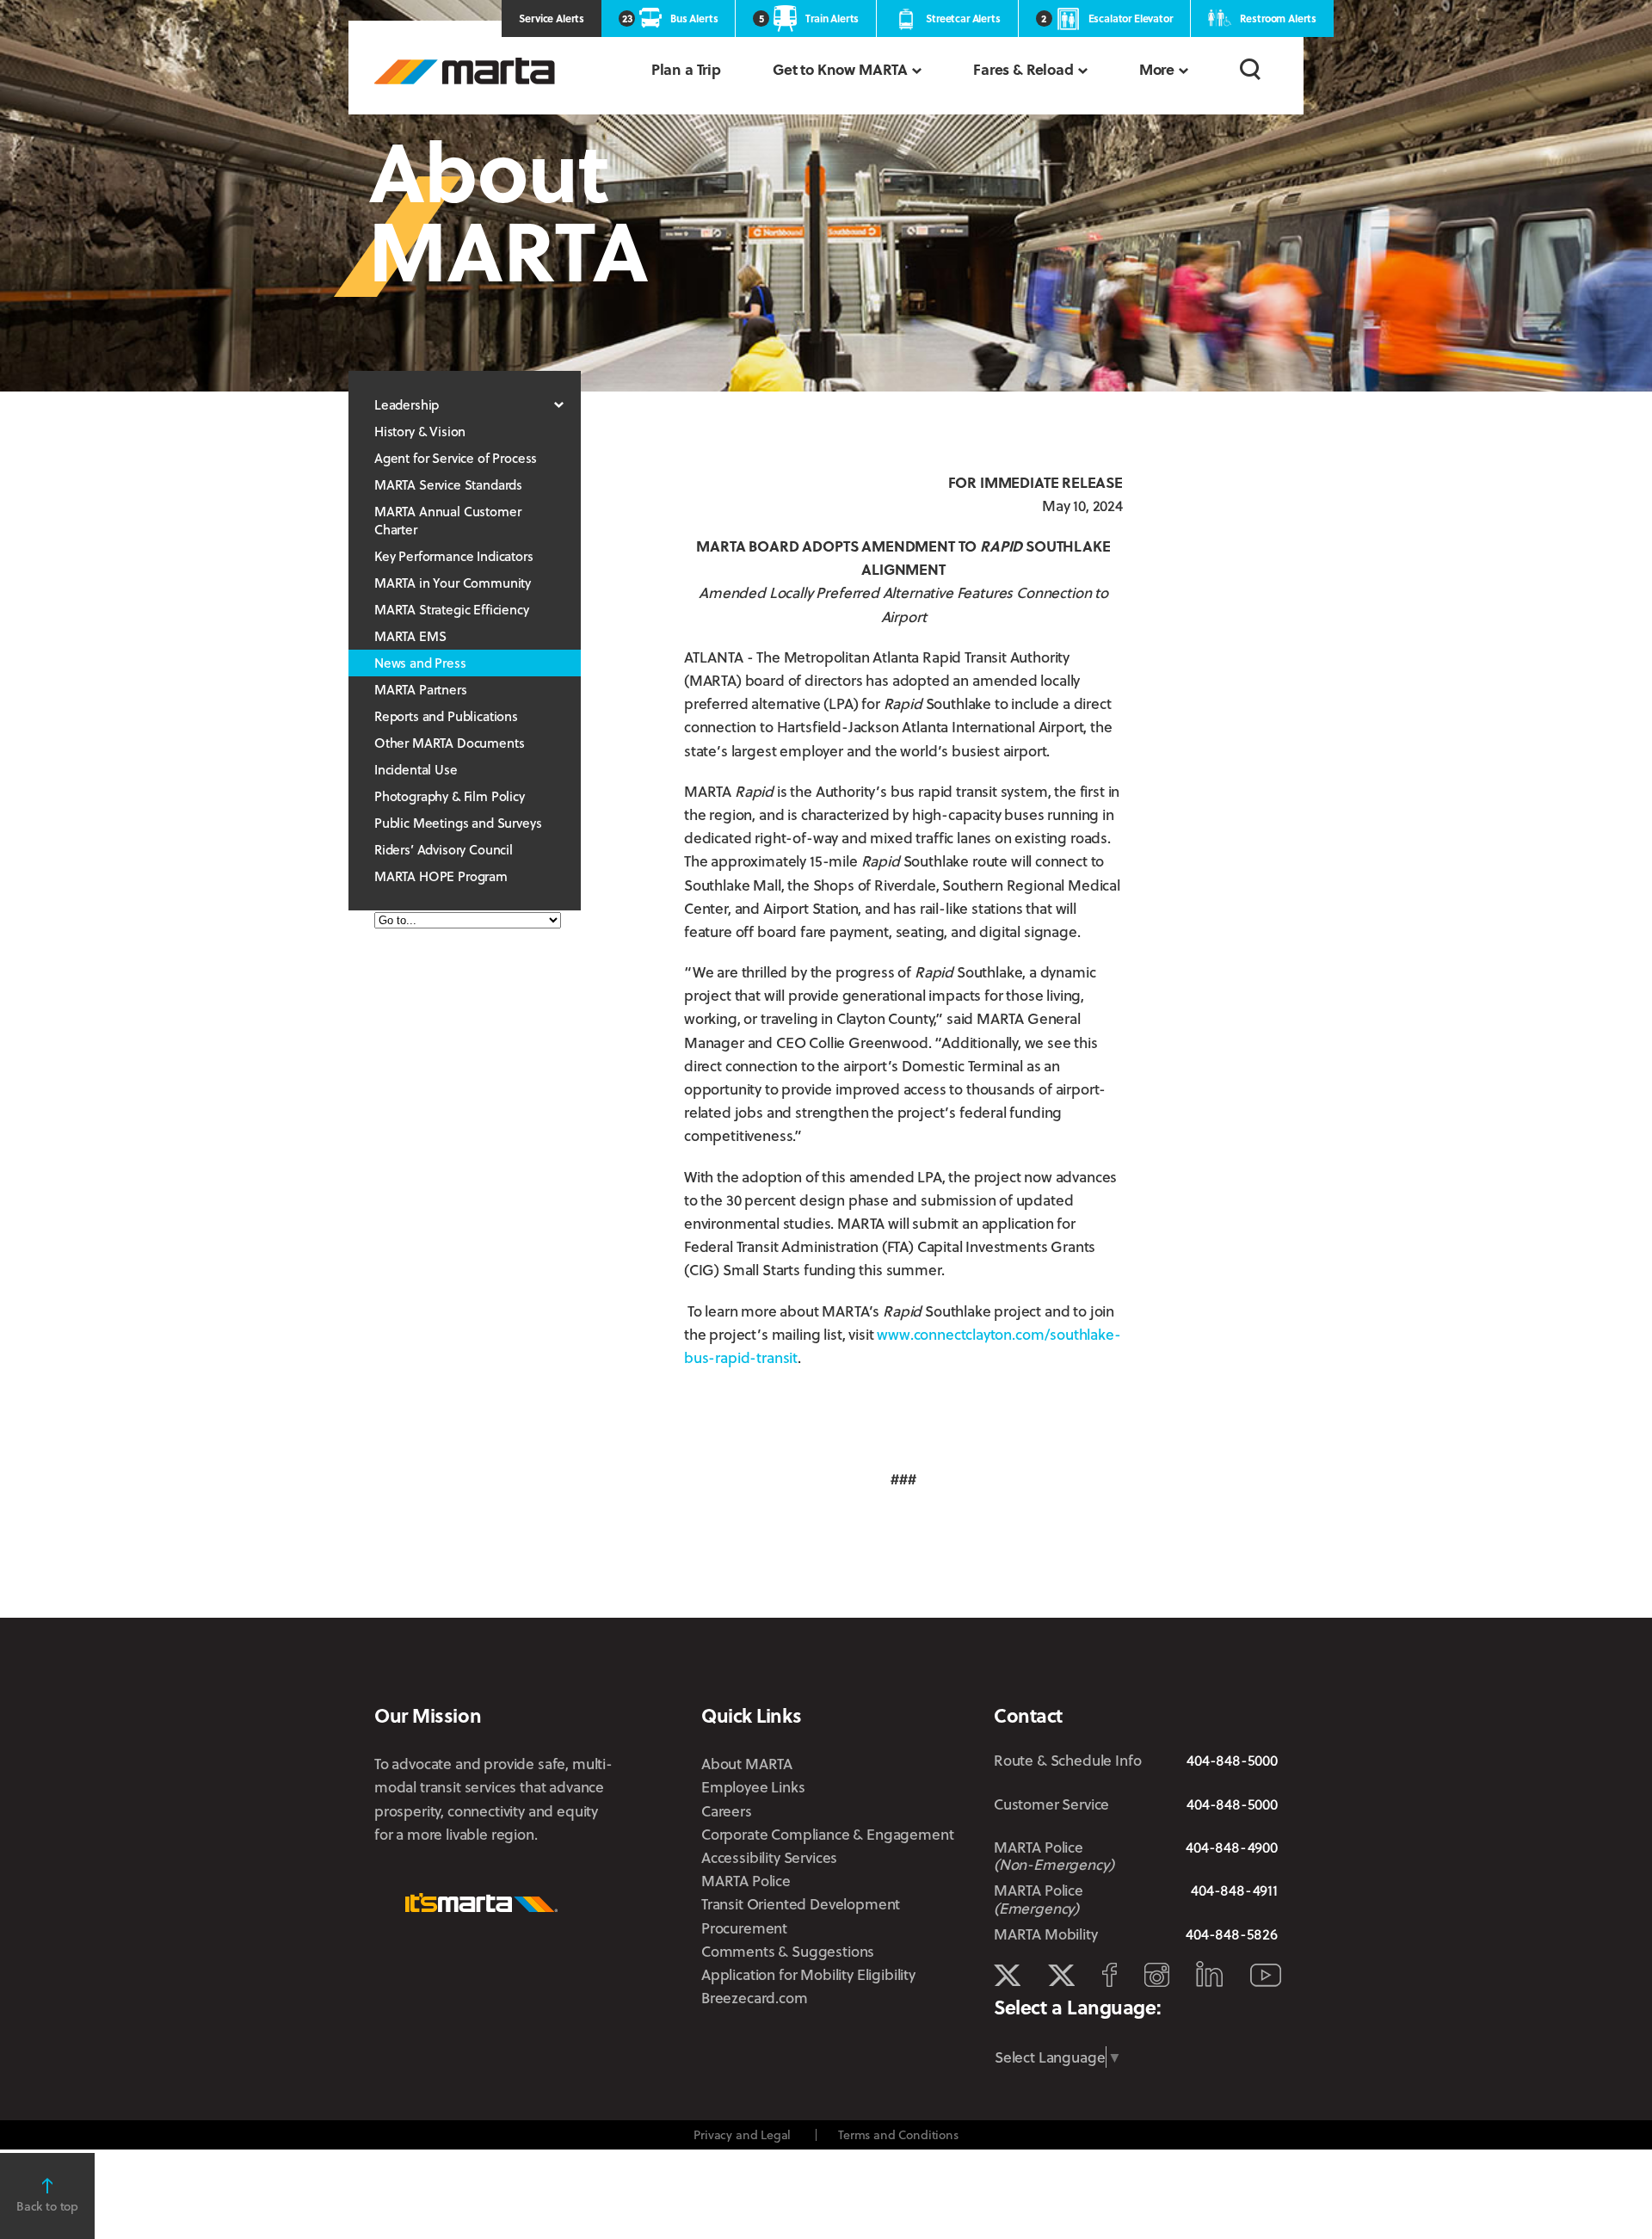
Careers (727, 1811)
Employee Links (753, 1787)
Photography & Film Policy (450, 796)
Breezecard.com (755, 1998)
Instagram (1157, 1975)
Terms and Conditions (898, 2134)
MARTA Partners (421, 689)
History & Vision (420, 431)
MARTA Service (1061, 1976)
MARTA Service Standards (448, 484)
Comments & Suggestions (788, 1951)
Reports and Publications (446, 716)
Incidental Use (416, 769)
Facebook (1110, 1975)
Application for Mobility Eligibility (808, 1974)
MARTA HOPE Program (441, 876)
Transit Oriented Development (801, 1904)
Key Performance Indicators (454, 556)
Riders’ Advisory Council (444, 849)
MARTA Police (746, 1881)
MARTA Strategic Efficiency (452, 609)
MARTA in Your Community (453, 583)
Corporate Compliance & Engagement (827, 1834)
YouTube (1266, 1975)
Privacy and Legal (742, 2134)
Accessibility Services (769, 1857)
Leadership (407, 404)
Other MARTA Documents (449, 743)
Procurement (744, 1928)
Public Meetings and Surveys (458, 823)
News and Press (420, 663)
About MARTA (747, 1764)
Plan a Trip (686, 69)
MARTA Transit (1007, 1976)
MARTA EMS (410, 636)
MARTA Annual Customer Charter (447, 520)
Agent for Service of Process (456, 458)
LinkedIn (1209, 1974)
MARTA (465, 71)
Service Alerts (552, 18)
